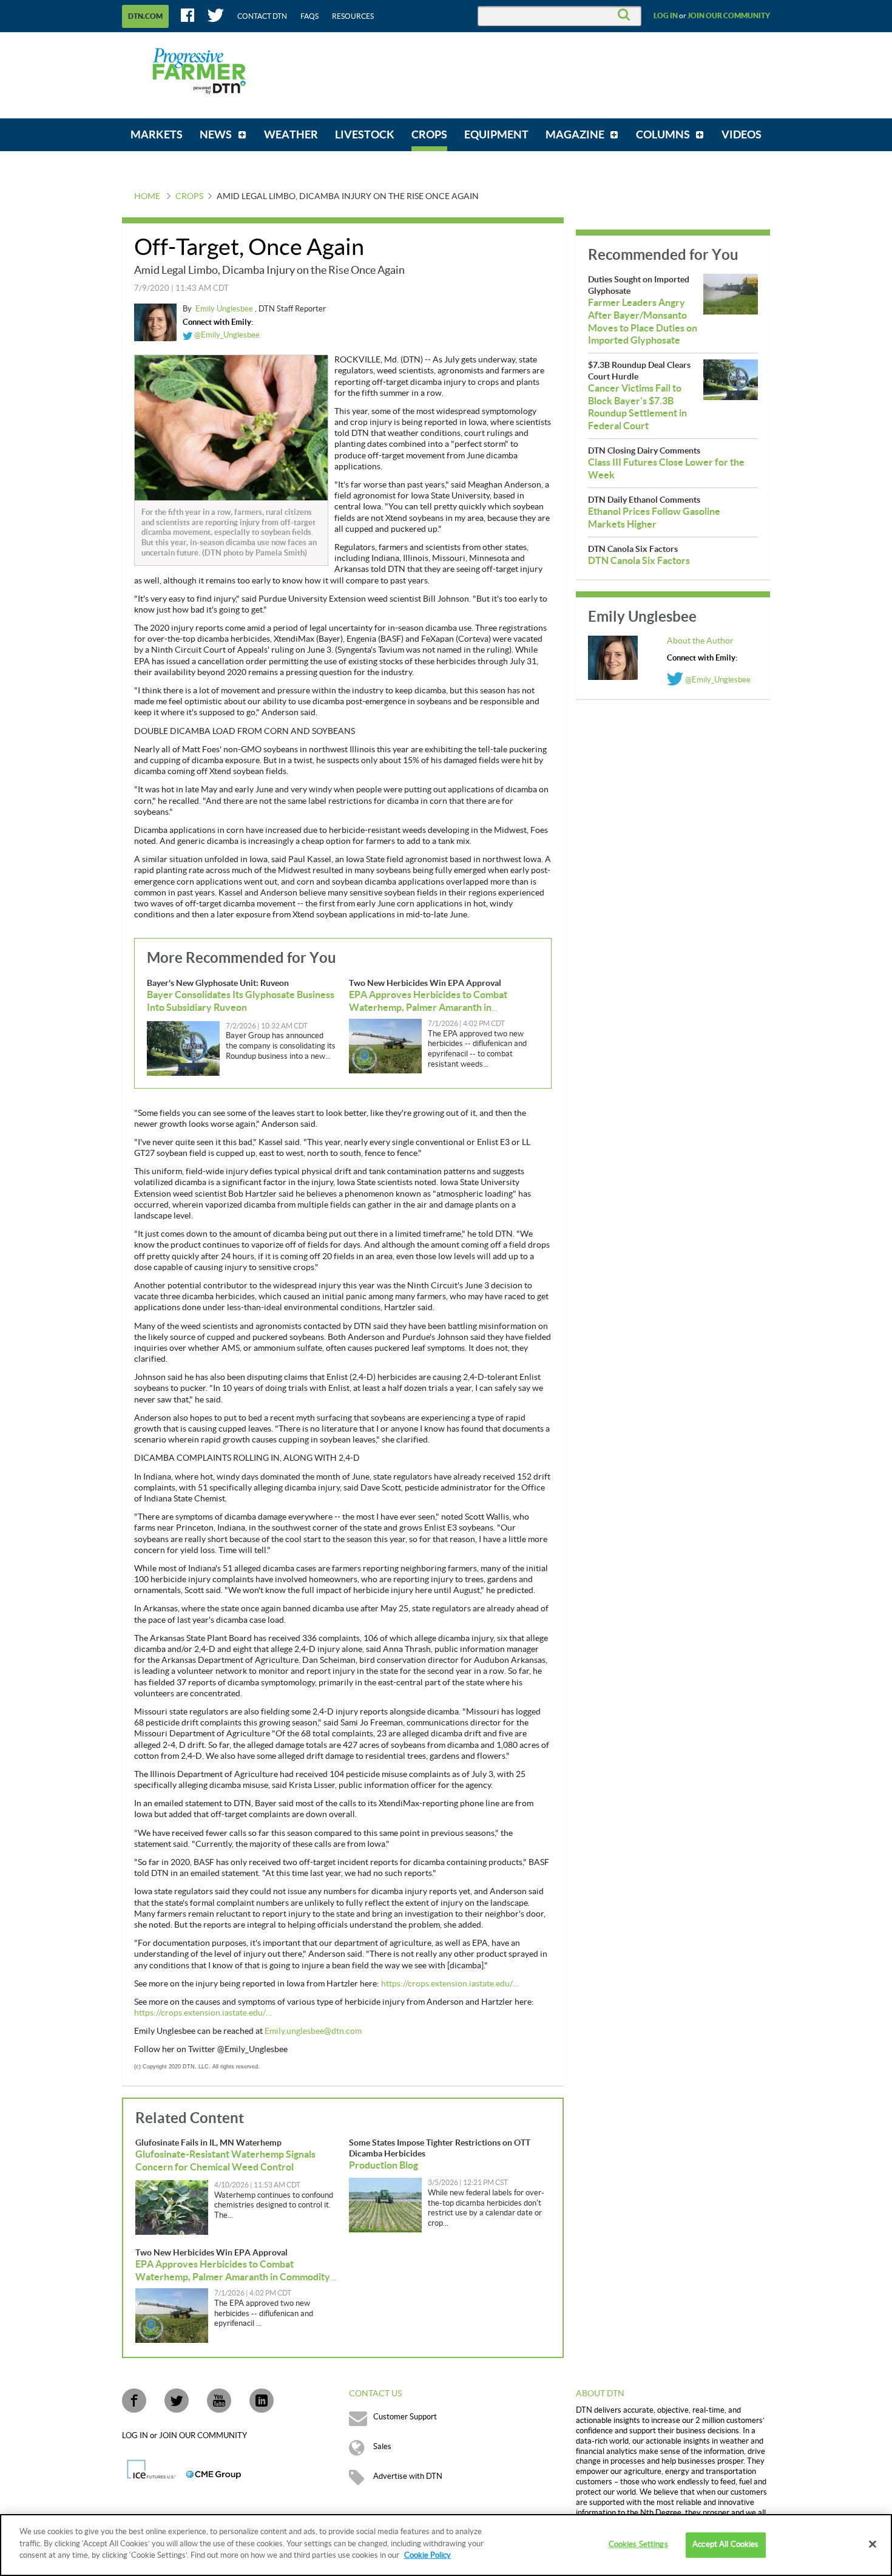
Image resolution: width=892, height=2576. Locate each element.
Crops (189, 197)
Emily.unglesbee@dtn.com (313, 2031)
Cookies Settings (638, 2544)
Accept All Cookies (725, 2544)
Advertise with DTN (408, 2476)
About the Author (700, 641)
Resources (353, 16)
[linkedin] (262, 2401)
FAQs (309, 16)
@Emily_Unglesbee (226, 335)
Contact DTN (262, 16)
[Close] (873, 2544)
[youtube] (219, 2401)
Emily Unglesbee (225, 309)
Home (147, 197)
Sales (382, 2447)
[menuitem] (157, 135)
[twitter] (177, 2401)
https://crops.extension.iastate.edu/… (450, 1984)
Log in (666, 16)
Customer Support (405, 2417)
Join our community (729, 16)
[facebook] (134, 2401)
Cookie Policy (427, 2555)
